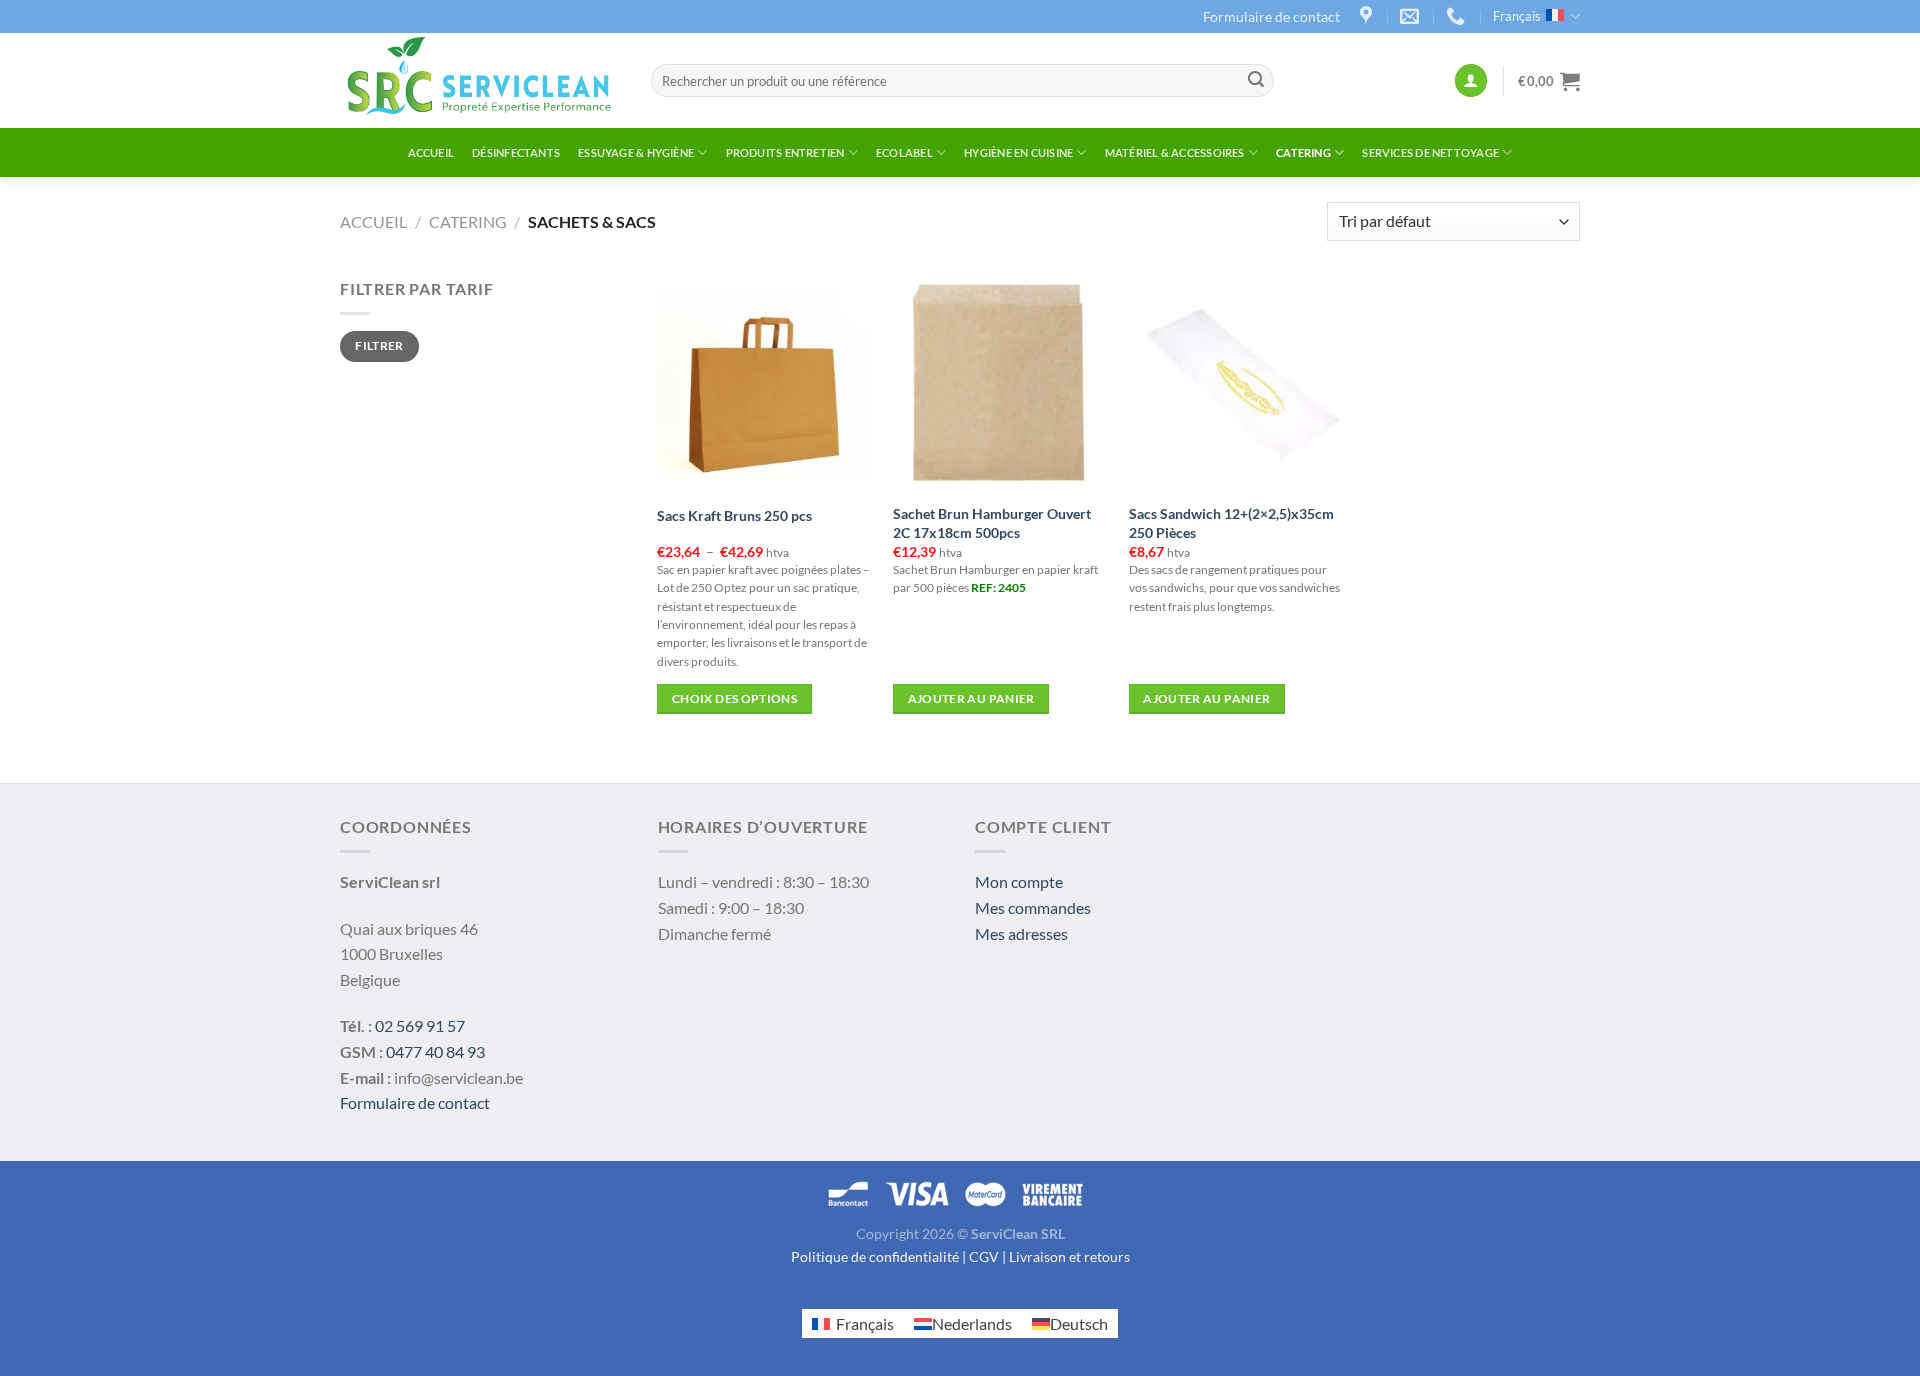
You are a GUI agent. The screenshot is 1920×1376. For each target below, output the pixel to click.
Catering (1303, 152)
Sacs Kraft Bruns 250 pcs (734, 515)
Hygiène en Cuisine (1018, 152)
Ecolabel (904, 152)
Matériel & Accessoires (1175, 152)
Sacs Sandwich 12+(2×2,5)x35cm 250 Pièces (1231, 523)
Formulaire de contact (1271, 16)
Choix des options (734, 698)
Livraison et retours (1069, 1256)
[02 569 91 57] (1458, 16)
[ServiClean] (480, 80)
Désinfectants (516, 152)
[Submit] (1256, 81)
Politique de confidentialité (875, 1256)
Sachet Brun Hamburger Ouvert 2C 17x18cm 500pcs (992, 523)
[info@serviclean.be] (1412, 16)
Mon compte (1019, 881)
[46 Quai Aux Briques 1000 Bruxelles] (1368, 16)
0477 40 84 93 (435, 1051)
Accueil (431, 152)
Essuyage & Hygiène (636, 152)
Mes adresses (1021, 933)
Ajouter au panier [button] (971, 698)
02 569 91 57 (420, 1025)
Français (1517, 16)
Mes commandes (1033, 907)
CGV (984, 1256)
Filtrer (379, 345)
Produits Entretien (785, 152)
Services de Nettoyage (1430, 152)
